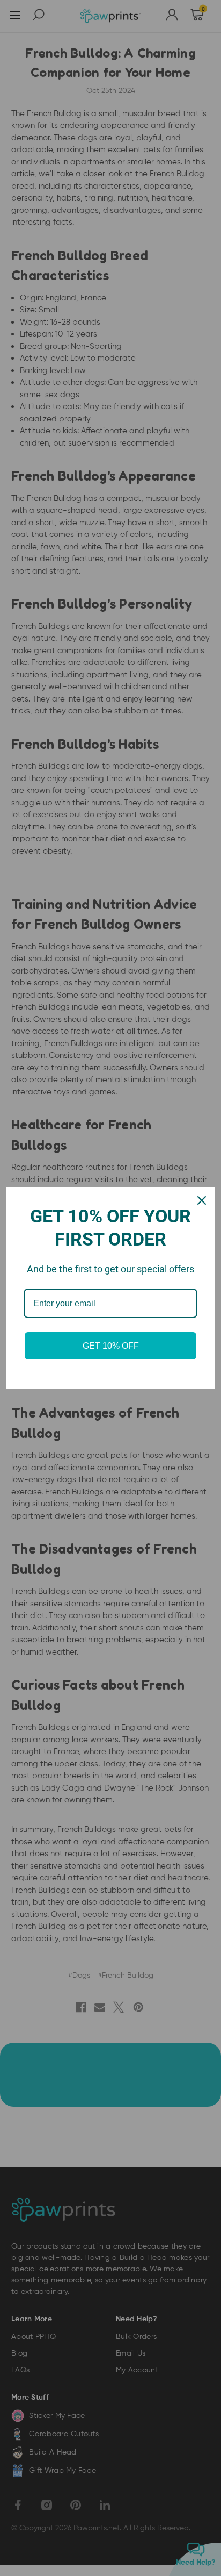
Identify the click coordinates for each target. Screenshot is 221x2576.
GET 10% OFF (111, 1346)
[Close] (202, 1200)
